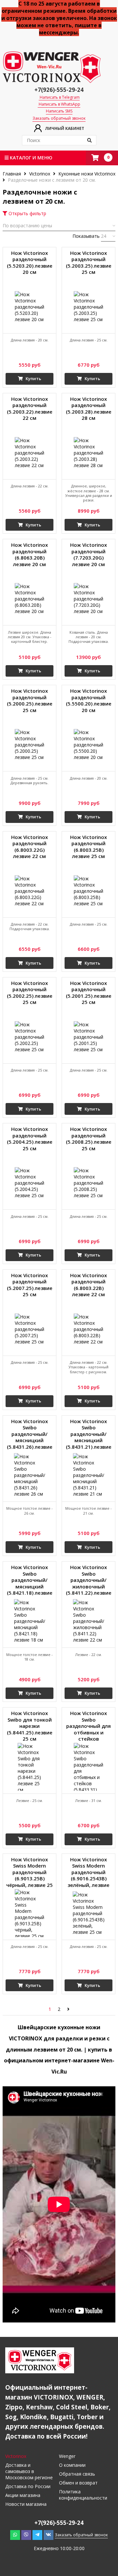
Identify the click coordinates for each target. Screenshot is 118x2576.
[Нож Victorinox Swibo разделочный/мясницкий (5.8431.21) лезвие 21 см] (88, 1475)
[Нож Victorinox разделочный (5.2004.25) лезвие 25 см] (29, 1183)
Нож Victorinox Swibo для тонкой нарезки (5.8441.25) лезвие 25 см (30, 1726)
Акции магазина (23, 2495)
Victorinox (40, 174)
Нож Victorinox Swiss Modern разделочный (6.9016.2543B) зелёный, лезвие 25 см (88, 1873)
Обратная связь (77, 2474)
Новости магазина (26, 2504)
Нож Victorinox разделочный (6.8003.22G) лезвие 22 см (29, 847)
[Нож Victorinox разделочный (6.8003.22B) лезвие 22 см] (88, 1329)
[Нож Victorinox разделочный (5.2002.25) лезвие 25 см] (29, 1037)
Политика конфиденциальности (83, 2495)
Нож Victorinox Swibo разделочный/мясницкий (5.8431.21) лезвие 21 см (89, 1435)
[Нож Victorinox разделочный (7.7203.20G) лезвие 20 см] (88, 599)
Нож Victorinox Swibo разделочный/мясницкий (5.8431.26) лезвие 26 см (30, 1435)
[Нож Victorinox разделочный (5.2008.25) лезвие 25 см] (88, 1183)
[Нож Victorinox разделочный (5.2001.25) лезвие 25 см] (88, 1037)
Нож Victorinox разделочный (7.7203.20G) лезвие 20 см (88, 555)
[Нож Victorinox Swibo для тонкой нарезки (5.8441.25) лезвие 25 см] (29, 1767)
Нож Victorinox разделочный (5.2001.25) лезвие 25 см (89, 993)
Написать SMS (59, 111)
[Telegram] (37, 2535)
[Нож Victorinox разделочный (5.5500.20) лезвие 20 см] (88, 745)
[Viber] (26, 2535)
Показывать (86, 236)
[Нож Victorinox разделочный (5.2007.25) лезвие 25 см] (29, 1329)
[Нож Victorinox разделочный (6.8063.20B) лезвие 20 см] (29, 599)
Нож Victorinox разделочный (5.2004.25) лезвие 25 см (30, 1139)
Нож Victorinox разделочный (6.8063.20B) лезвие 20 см (29, 555)
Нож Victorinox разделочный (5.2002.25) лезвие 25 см (30, 993)
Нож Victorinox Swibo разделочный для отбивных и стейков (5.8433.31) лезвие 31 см (89, 1727)
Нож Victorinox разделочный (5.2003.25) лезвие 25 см (89, 263)
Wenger (67, 2456)
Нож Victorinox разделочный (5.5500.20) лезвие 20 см (89, 701)
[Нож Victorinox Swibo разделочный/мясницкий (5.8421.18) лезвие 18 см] (29, 1621)
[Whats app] (15, 2535)
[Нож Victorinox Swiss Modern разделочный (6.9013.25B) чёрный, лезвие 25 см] (29, 1913)
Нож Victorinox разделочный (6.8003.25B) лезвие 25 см (88, 847)
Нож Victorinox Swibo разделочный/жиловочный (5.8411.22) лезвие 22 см (89, 1581)
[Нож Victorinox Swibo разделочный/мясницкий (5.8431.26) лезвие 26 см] (29, 1475)
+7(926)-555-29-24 (59, 90)
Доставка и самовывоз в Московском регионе (29, 2471)
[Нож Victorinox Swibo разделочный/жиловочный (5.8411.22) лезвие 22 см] (88, 1621)
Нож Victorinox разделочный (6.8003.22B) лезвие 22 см (88, 1285)
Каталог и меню (30, 158)
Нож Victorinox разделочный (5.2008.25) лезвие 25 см (89, 1139)
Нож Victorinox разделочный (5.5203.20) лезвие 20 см (30, 263)
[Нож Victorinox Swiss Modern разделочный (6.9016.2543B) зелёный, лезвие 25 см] (88, 1913)
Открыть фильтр (27, 213)
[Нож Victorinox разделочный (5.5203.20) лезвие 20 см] (29, 307)
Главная (12, 174)
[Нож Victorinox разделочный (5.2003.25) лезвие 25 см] (88, 307)
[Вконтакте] (49, 2535)
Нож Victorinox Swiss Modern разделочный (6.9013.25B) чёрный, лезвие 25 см (29, 1873)
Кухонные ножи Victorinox (87, 174)
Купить (33, 378)
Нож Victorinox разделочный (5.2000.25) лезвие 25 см (30, 701)
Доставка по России (28, 2486)
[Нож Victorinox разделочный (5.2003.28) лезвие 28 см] (88, 453)
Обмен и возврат (78, 2483)
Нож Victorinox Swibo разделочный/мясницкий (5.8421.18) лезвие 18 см (30, 1581)
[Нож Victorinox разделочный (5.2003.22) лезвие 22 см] (29, 453)
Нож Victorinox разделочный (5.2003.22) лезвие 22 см (30, 409)
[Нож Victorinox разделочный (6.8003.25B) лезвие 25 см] (88, 891)
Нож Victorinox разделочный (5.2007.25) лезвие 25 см (30, 1285)
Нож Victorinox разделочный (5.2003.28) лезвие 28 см (89, 409)
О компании (72, 2465)
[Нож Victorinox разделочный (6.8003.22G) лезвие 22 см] (29, 891)
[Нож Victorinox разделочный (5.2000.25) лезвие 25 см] (29, 745)
